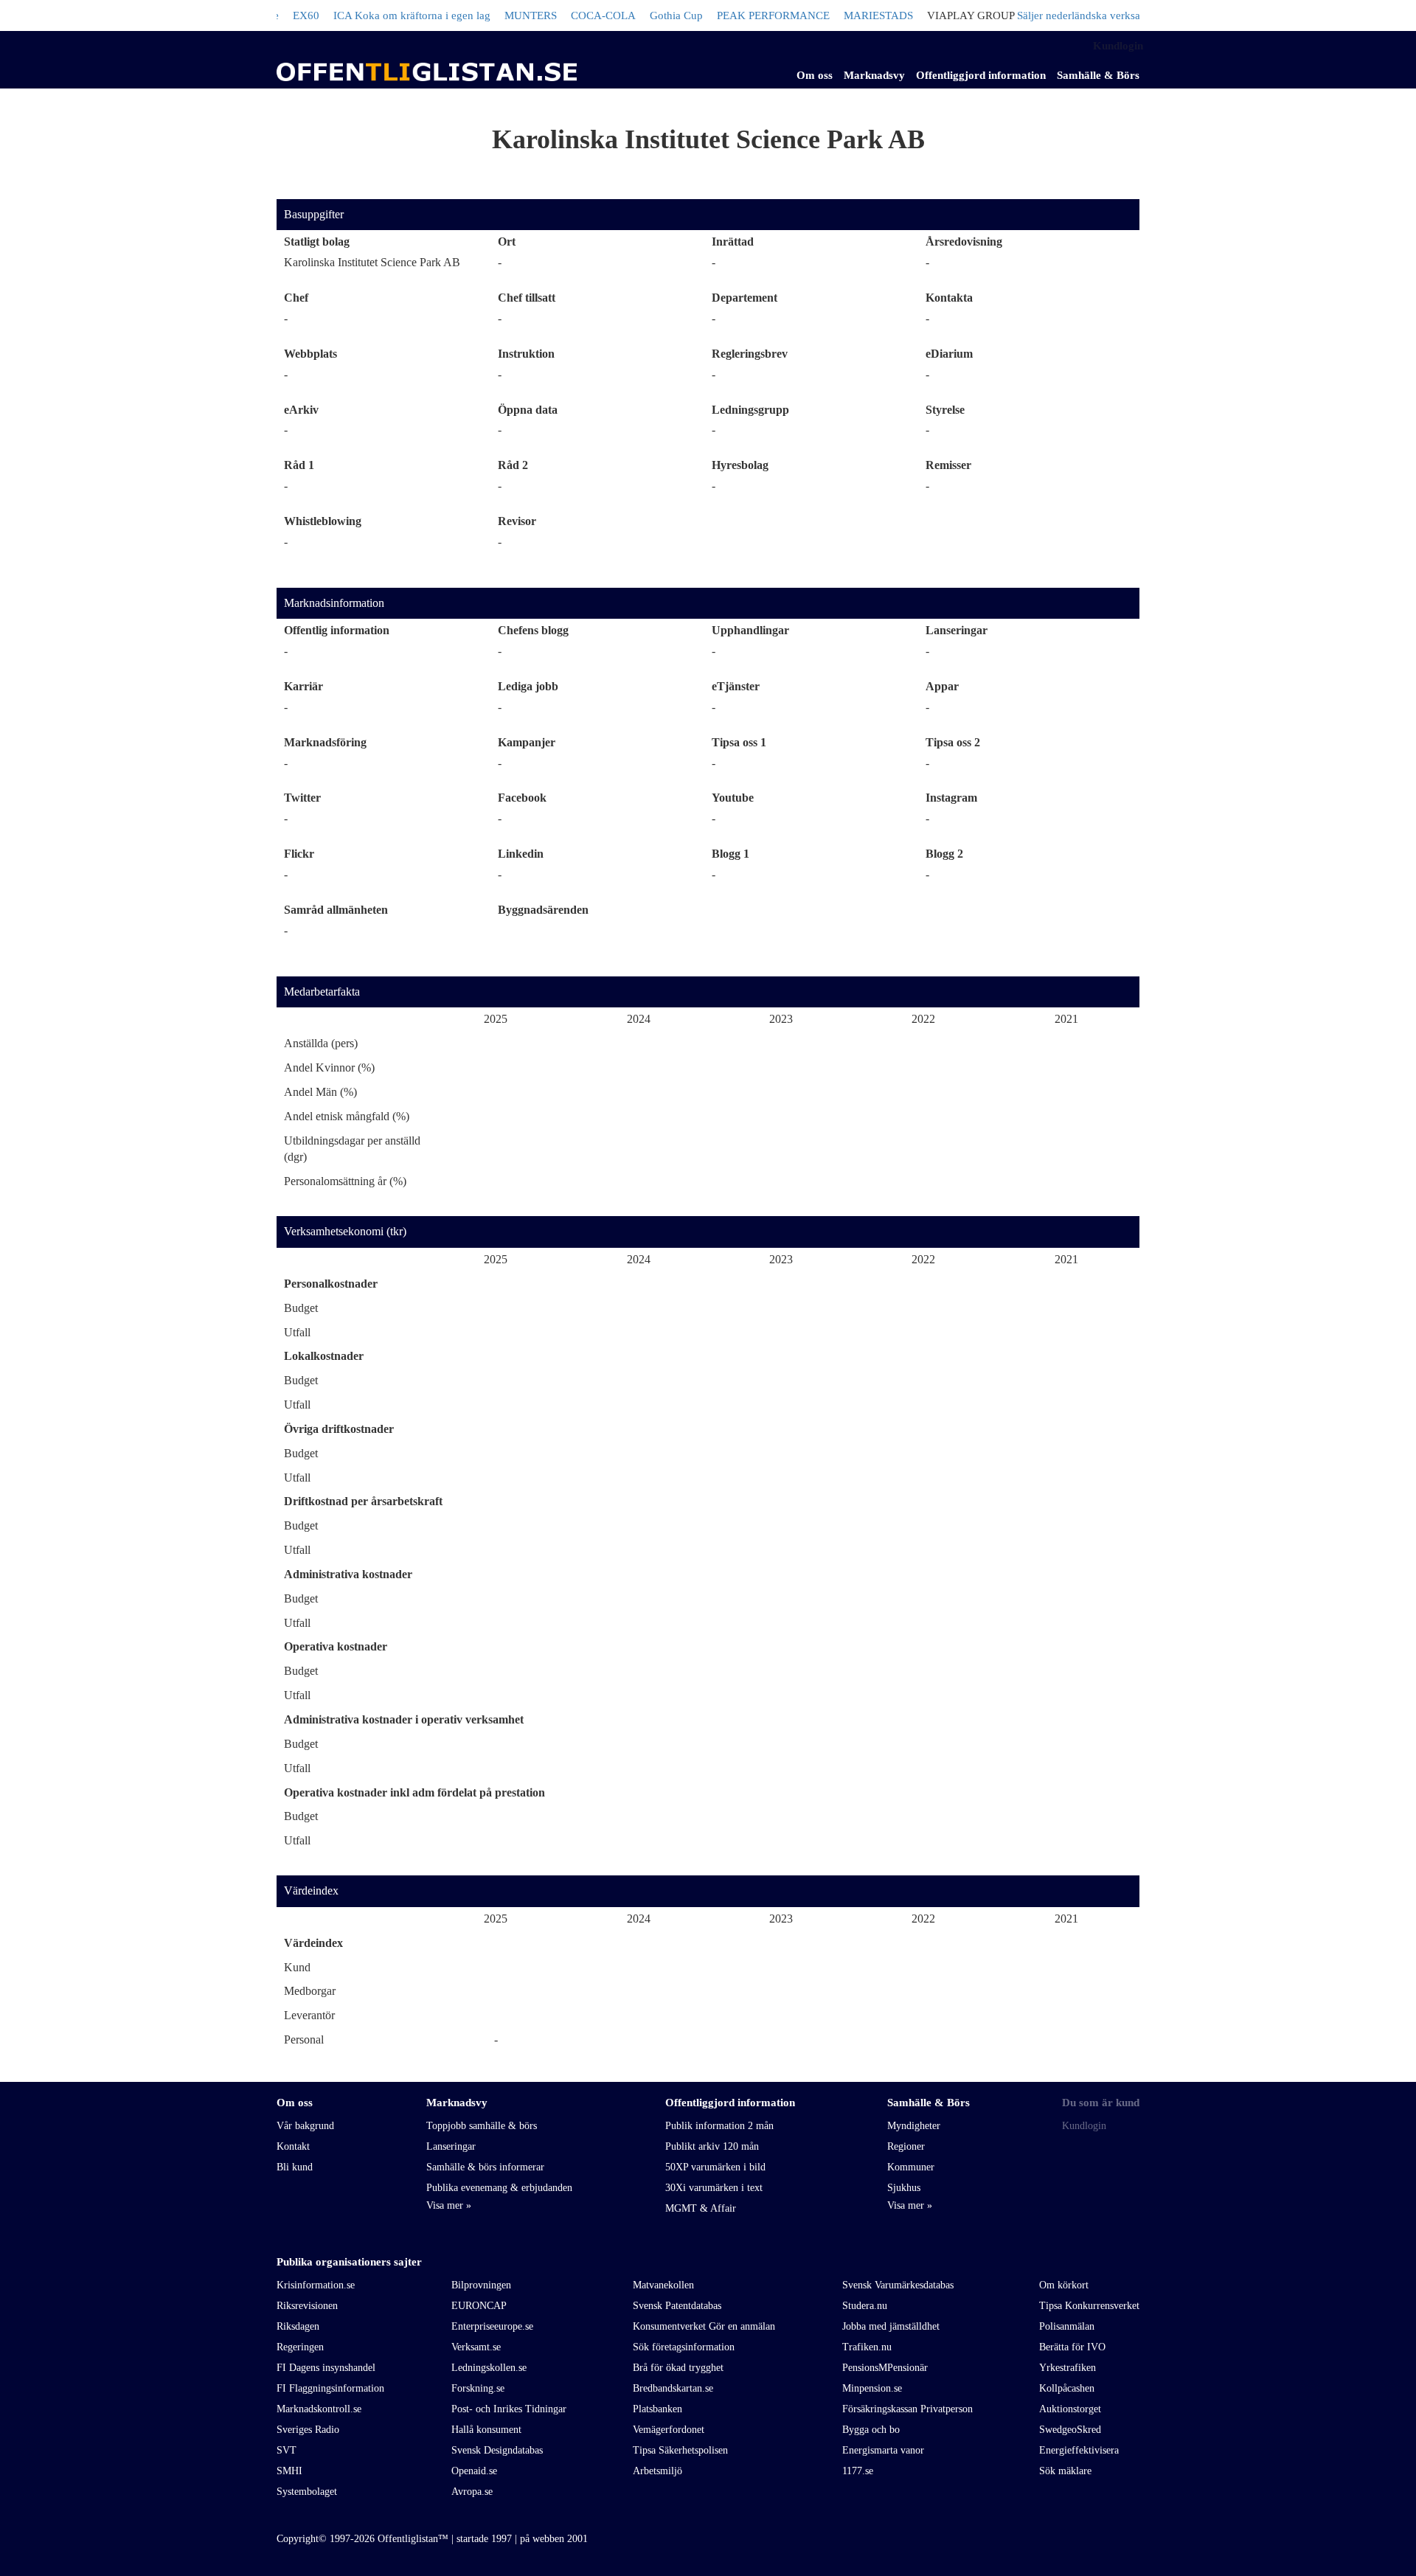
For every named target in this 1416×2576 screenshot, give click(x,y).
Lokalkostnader (324, 1356)
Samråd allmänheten (336, 910)
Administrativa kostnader (348, 1574)
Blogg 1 (730, 854)
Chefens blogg (533, 630)
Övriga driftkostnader (339, 1429)
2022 (923, 1019)
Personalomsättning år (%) (345, 1181)
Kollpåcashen (1067, 2388)
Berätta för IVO (1072, 2347)
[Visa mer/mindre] (449, 2206)
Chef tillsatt (527, 298)
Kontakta (949, 298)
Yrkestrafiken (1068, 2368)
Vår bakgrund (305, 2126)
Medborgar (310, 1991)
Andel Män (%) (320, 1092)
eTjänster (736, 686)
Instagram (951, 798)
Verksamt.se (476, 2347)
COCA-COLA (566, 15)
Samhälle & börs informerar (485, 2167)
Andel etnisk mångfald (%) (347, 1116)
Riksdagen (298, 2326)
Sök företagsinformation (684, 2347)
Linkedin (521, 854)
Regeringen (300, 2347)
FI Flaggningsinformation (330, 2388)
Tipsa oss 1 (739, 742)
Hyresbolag (740, 465)
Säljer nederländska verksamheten (1058, 15)
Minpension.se (872, 2388)
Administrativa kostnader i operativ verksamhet (404, 1719)
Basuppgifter (314, 214)
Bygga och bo (871, 2430)
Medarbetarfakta (322, 992)
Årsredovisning (964, 242)
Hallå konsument (486, 2430)
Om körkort (1064, 2285)
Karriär (303, 686)
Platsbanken (657, 2409)
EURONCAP (479, 2306)
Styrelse (945, 410)
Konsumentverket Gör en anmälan (704, 2326)
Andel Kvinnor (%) (329, 1067)
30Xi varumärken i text (714, 2188)
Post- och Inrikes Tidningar (509, 2409)
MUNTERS (493, 15)
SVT (287, 2450)
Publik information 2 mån (719, 2126)
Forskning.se (478, 2388)
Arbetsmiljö (657, 2471)
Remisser (948, 465)
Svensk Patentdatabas (677, 2306)
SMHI (289, 2471)
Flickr (299, 854)
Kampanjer (527, 742)
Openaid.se (474, 2471)
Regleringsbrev (750, 354)
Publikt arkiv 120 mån (712, 2146)
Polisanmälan (1067, 2326)
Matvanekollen (663, 2285)
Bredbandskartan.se (673, 2388)
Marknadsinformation (334, 603)
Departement (745, 298)
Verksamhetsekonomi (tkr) (345, 1231)
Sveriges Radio (308, 2430)
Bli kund (295, 2167)
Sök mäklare (1065, 2471)
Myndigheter (914, 2126)
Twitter (302, 798)
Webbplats (310, 354)
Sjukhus (904, 2188)
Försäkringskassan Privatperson (907, 2409)
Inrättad (733, 242)
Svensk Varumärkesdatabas (898, 2285)
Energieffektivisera (1079, 2450)
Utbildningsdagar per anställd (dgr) (352, 1149)
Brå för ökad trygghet (678, 2368)
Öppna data (528, 410)
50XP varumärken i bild (715, 2167)
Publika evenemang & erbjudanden (499, 2188)
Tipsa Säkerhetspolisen (680, 2450)
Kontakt (293, 2146)
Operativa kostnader (336, 1646)
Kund (297, 1967)
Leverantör (309, 2015)
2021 (1066, 1019)
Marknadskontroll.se (319, 2409)
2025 (496, 1019)
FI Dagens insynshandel (326, 2368)
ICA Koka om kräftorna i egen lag (374, 15)
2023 (781, 1019)
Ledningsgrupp (750, 410)
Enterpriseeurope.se (492, 2326)
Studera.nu (865, 2306)
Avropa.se (472, 2492)
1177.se (858, 2471)
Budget (301, 1308)
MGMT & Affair (701, 2208)
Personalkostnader (331, 1284)
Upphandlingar (750, 630)
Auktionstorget (1070, 2409)
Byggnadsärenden (543, 910)
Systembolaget (307, 2492)
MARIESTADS (841, 15)
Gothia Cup (639, 15)
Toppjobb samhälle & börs (482, 2126)
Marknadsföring (325, 742)
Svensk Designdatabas (497, 2450)
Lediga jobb (528, 686)
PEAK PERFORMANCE (736, 15)
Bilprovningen (481, 2285)
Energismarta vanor (883, 2450)
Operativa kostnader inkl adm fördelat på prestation (414, 1792)
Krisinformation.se (316, 2285)
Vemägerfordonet (669, 2430)
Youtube (733, 798)
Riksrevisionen (307, 2306)
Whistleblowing (323, 521)
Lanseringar (957, 630)
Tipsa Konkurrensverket (1089, 2306)
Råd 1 (299, 465)
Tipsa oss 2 (953, 742)
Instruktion (526, 354)
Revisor (517, 521)
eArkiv (301, 410)
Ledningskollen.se (489, 2368)
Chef (296, 298)
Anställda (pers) (321, 1043)
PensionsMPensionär (885, 2368)
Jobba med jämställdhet (891, 2326)
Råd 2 (513, 465)
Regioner (906, 2146)
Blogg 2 (944, 854)
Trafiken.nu (867, 2347)
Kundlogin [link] (1118, 46)
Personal (304, 2039)
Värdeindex (311, 1891)
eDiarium (949, 354)
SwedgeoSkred (1070, 2430)
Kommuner (911, 2167)
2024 (639, 1019)
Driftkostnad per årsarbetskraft (363, 1501)
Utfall (297, 1332)
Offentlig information (337, 630)
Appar (942, 686)
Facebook (522, 798)
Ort (507, 242)
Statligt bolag (317, 242)
